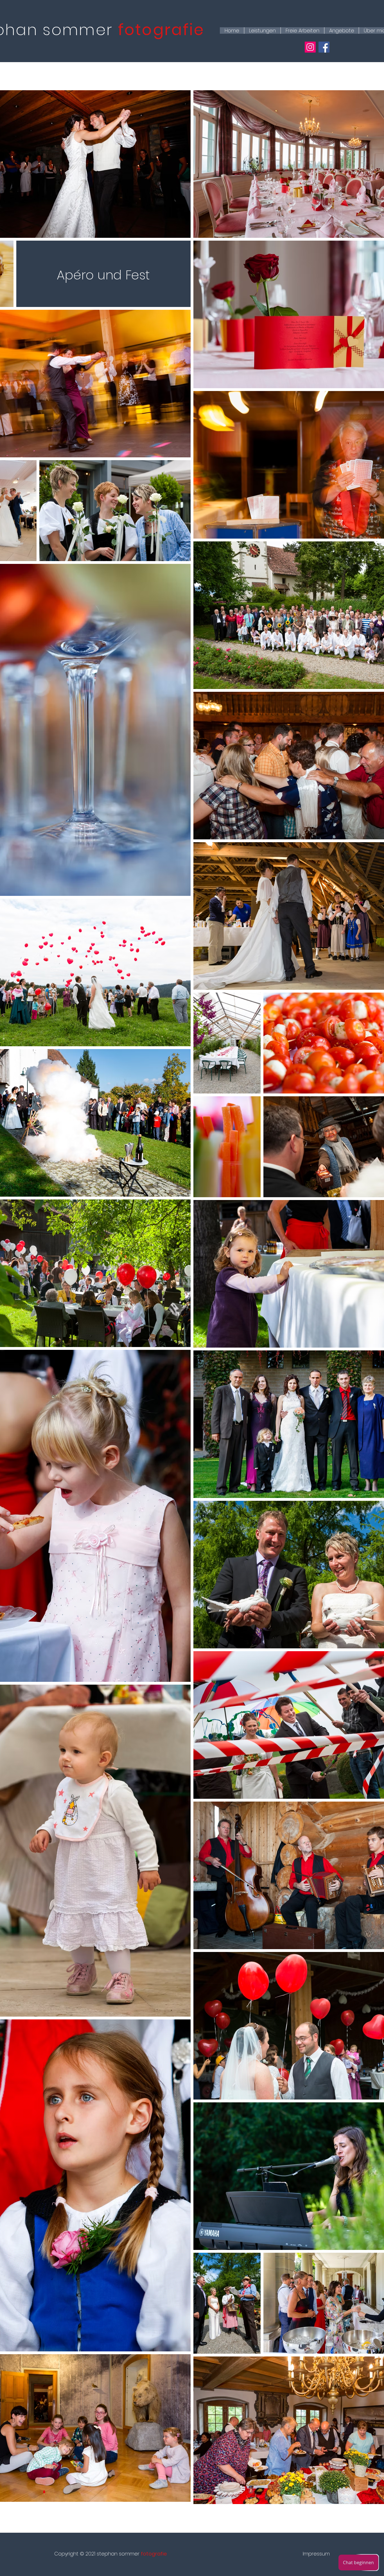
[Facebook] (324, 47)
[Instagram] (310, 47)
